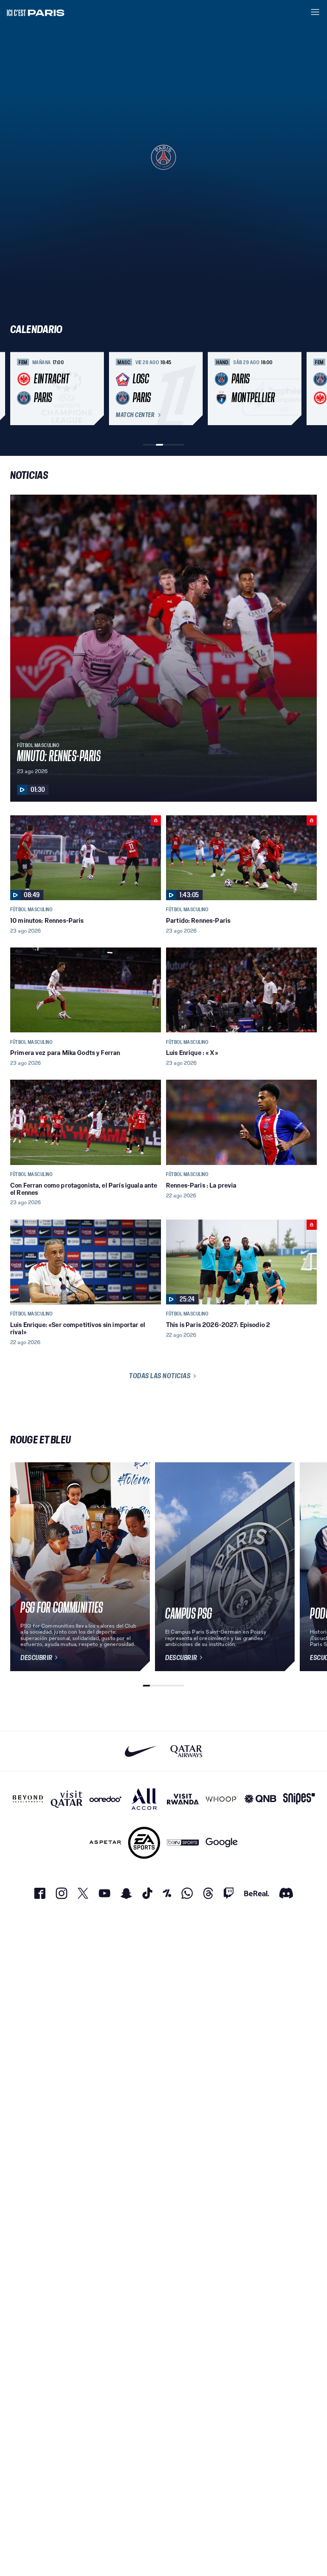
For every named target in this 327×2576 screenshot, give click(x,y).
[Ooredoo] (105, 1799)
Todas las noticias (160, 1376)
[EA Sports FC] (144, 1843)
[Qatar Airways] (186, 1751)
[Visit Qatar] (67, 1799)
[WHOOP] (222, 1799)
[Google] (222, 1843)
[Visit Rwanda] (183, 1799)
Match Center (135, 415)
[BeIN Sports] (183, 1843)
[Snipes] (299, 1799)
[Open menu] (315, 12)
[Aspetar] (105, 1843)
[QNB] (260, 1799)
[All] (144, 1799)
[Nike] (141, 1751)
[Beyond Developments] (28, 1799)
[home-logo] (36, 12)
